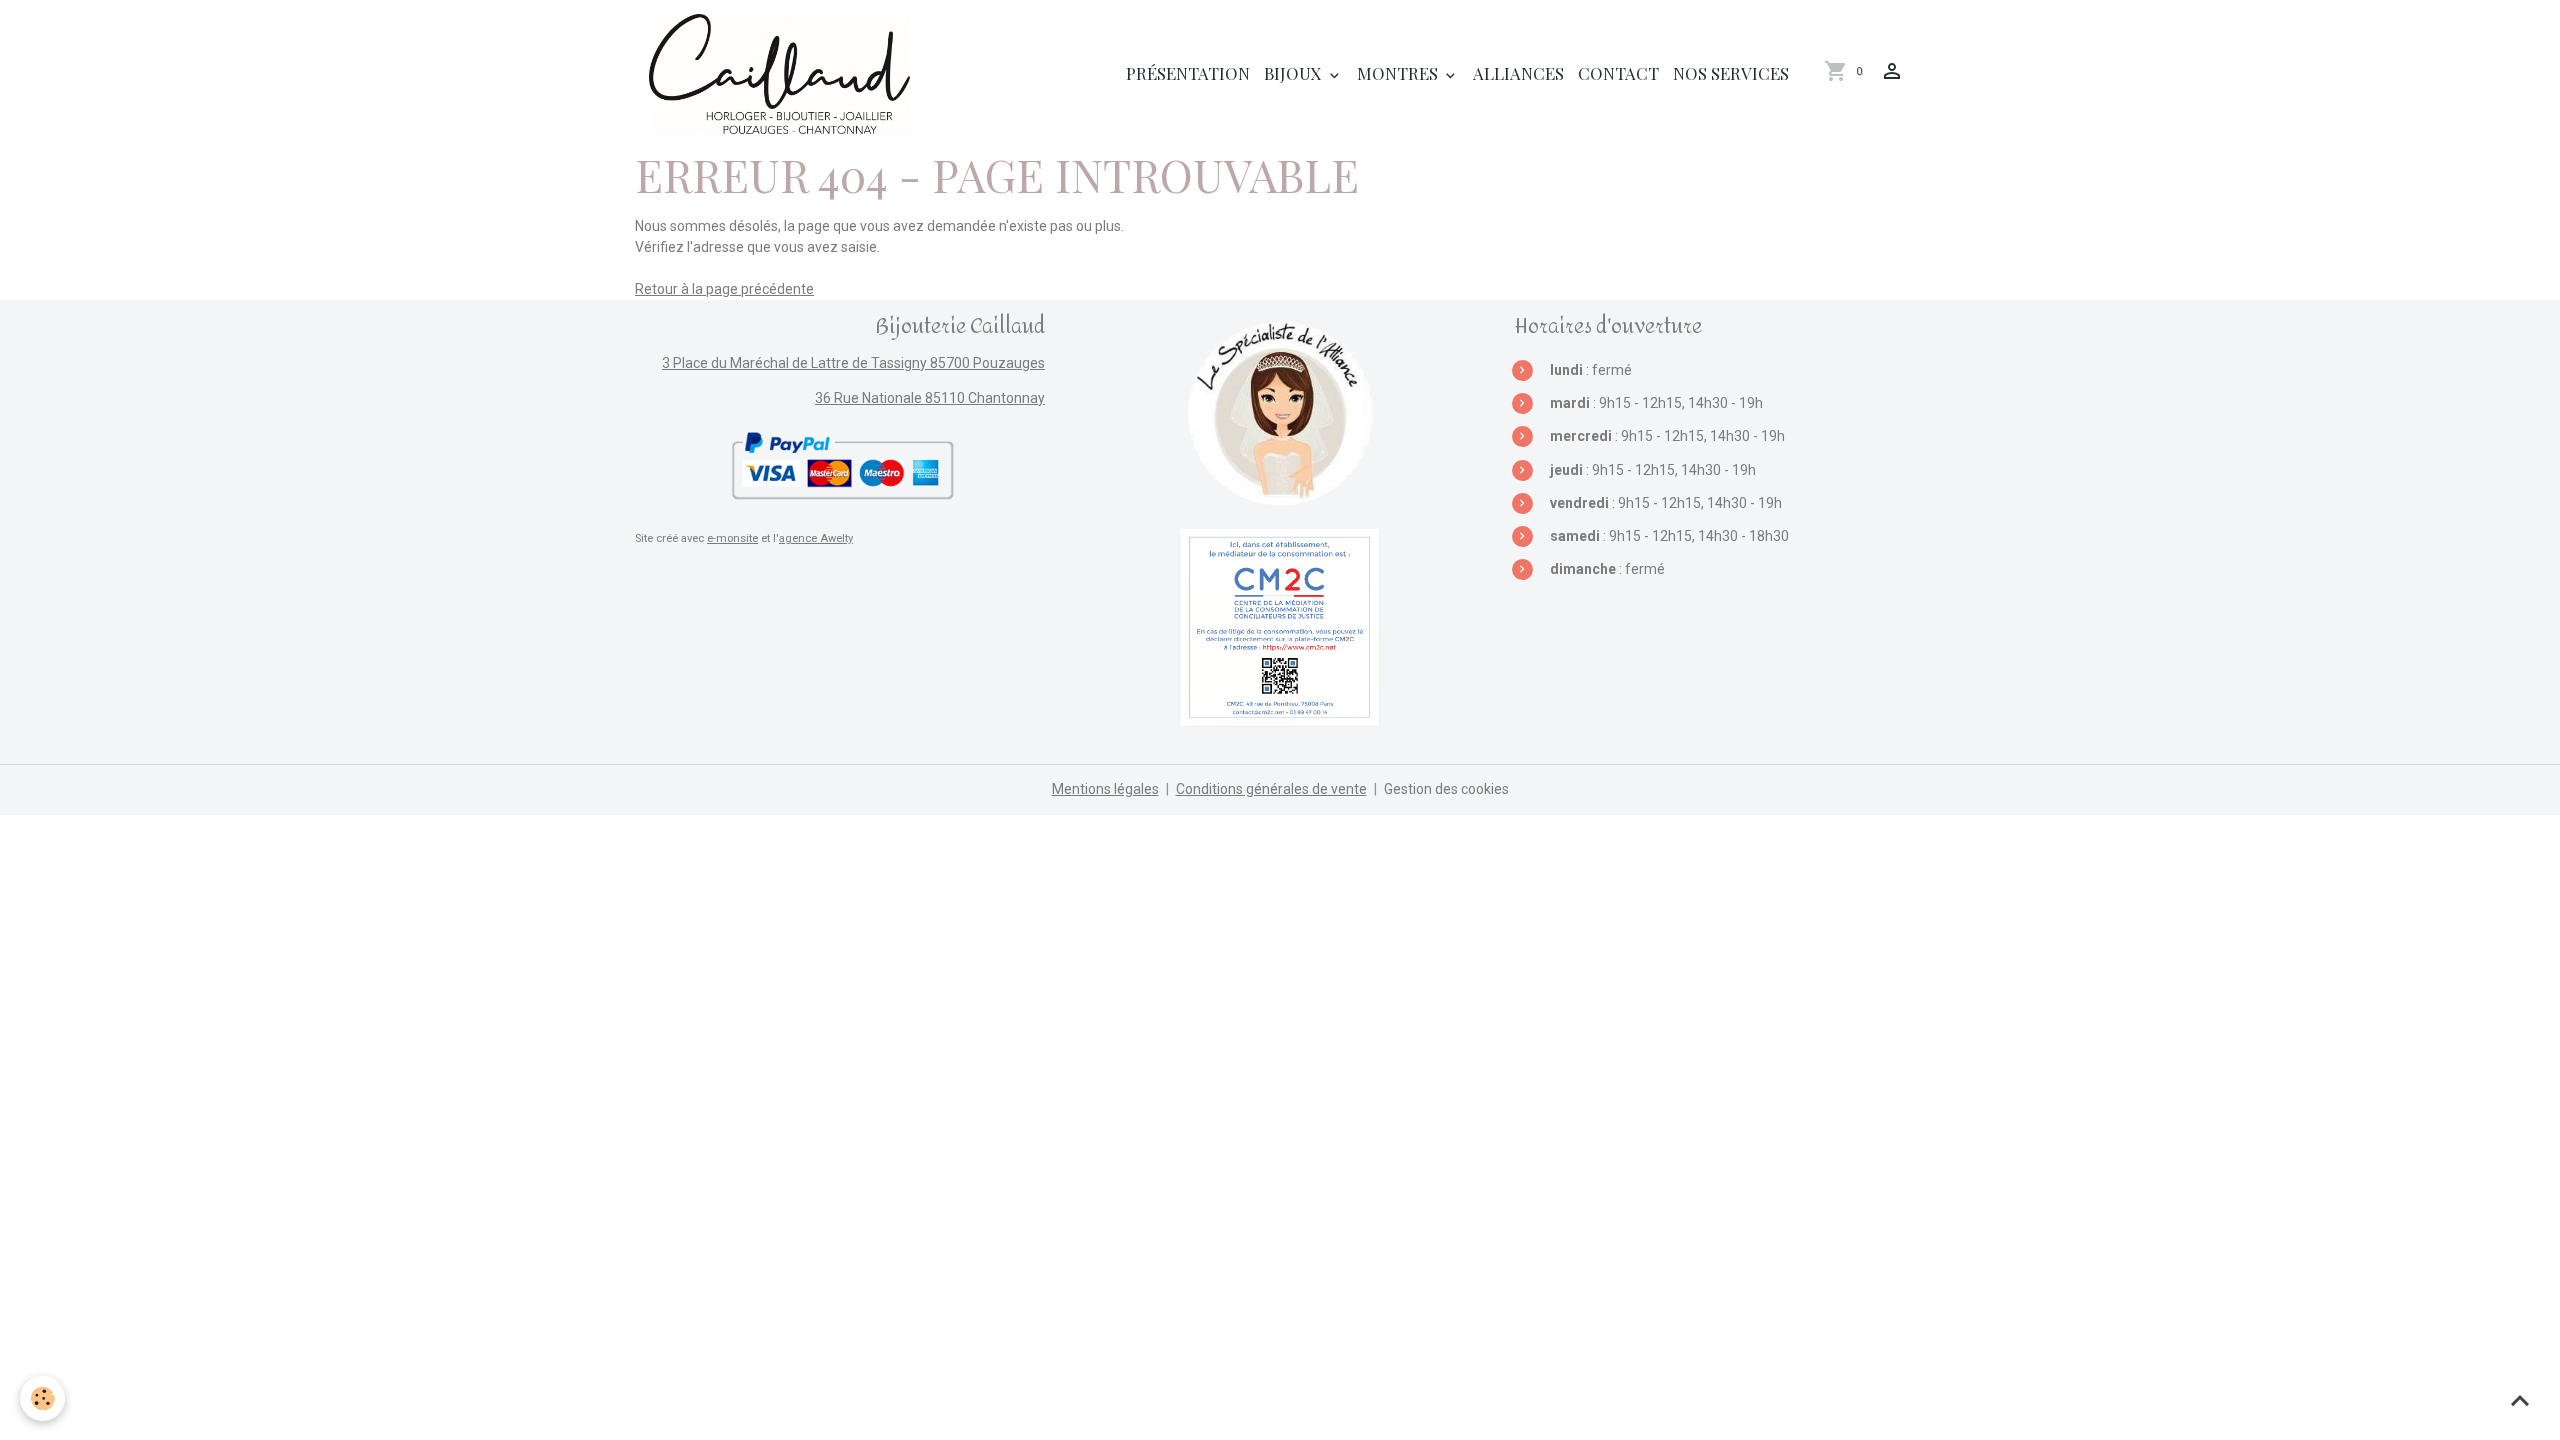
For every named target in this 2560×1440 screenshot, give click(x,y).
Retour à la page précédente (724, 289)
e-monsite (732, 538)
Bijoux (1295, 73)
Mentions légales (1105, 789)
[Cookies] (42, 1398)
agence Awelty (816, 538)
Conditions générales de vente (1271, 789)
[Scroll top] (2520, 1400)
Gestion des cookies (1446, 789)
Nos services (1731, 73)
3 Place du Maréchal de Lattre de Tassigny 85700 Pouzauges (853, 363)
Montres (1399, 73)
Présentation (1188, 73)
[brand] (783, 74)
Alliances (1518, 73)
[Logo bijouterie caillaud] (1280, 413)
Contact (1618, 73)
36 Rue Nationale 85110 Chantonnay (930, 398)
